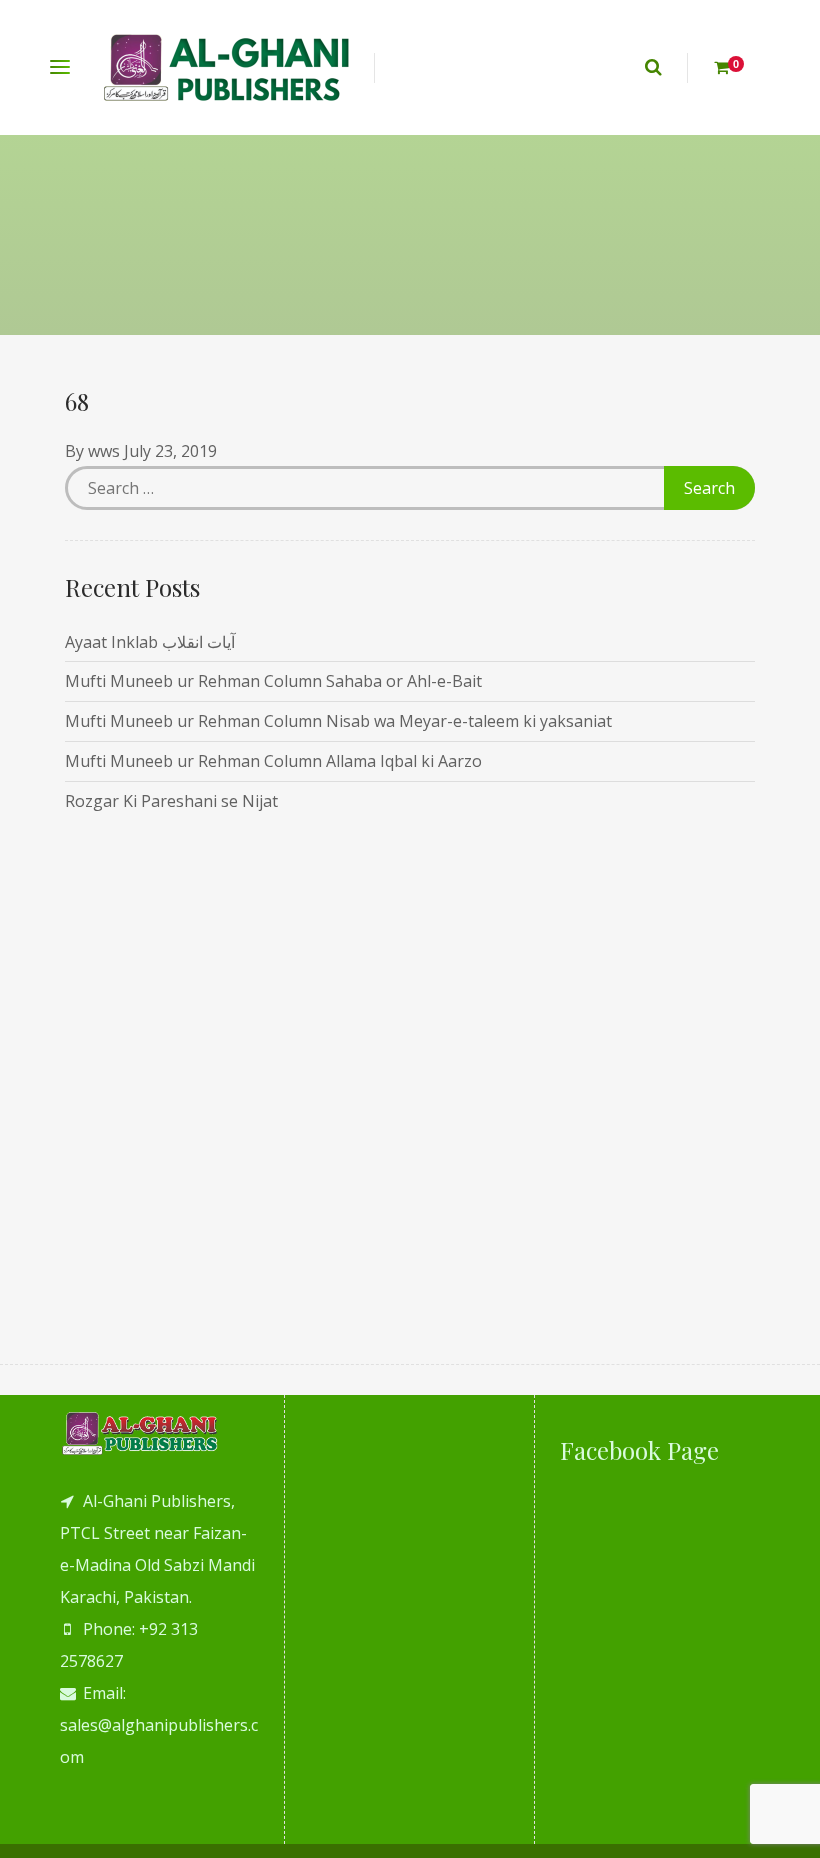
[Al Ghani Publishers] (227, 67)
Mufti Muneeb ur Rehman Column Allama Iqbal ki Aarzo (273, 761)
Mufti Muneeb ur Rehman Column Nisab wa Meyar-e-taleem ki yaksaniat (338, 721)
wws (104, 451)
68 (77, 401)
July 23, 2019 (170, 451)
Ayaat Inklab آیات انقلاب (150, 642)
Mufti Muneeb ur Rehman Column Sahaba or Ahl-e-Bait (273, 681)
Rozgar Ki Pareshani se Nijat (171, 801)
